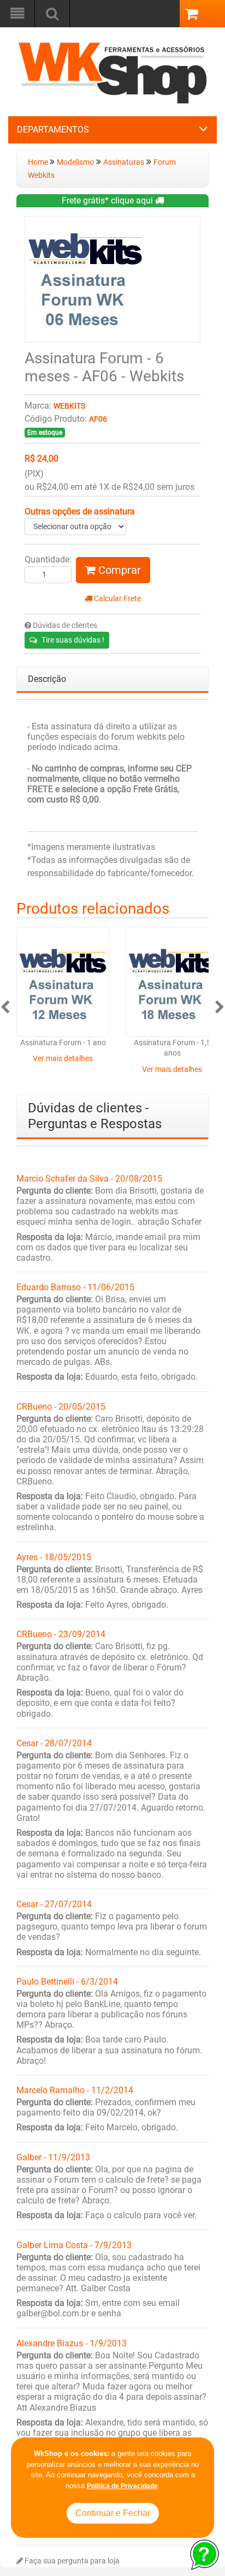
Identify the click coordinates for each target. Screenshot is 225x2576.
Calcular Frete (117, 599)
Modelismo (75, 162)
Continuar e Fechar (113, 2513)
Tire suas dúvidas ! (73, 640)
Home (39, 162)
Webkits (69, 406)
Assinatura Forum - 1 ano (63, 1043)
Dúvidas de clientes (64, 625)
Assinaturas (124, 162)
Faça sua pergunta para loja (71, 2561)
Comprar (118, 570)
